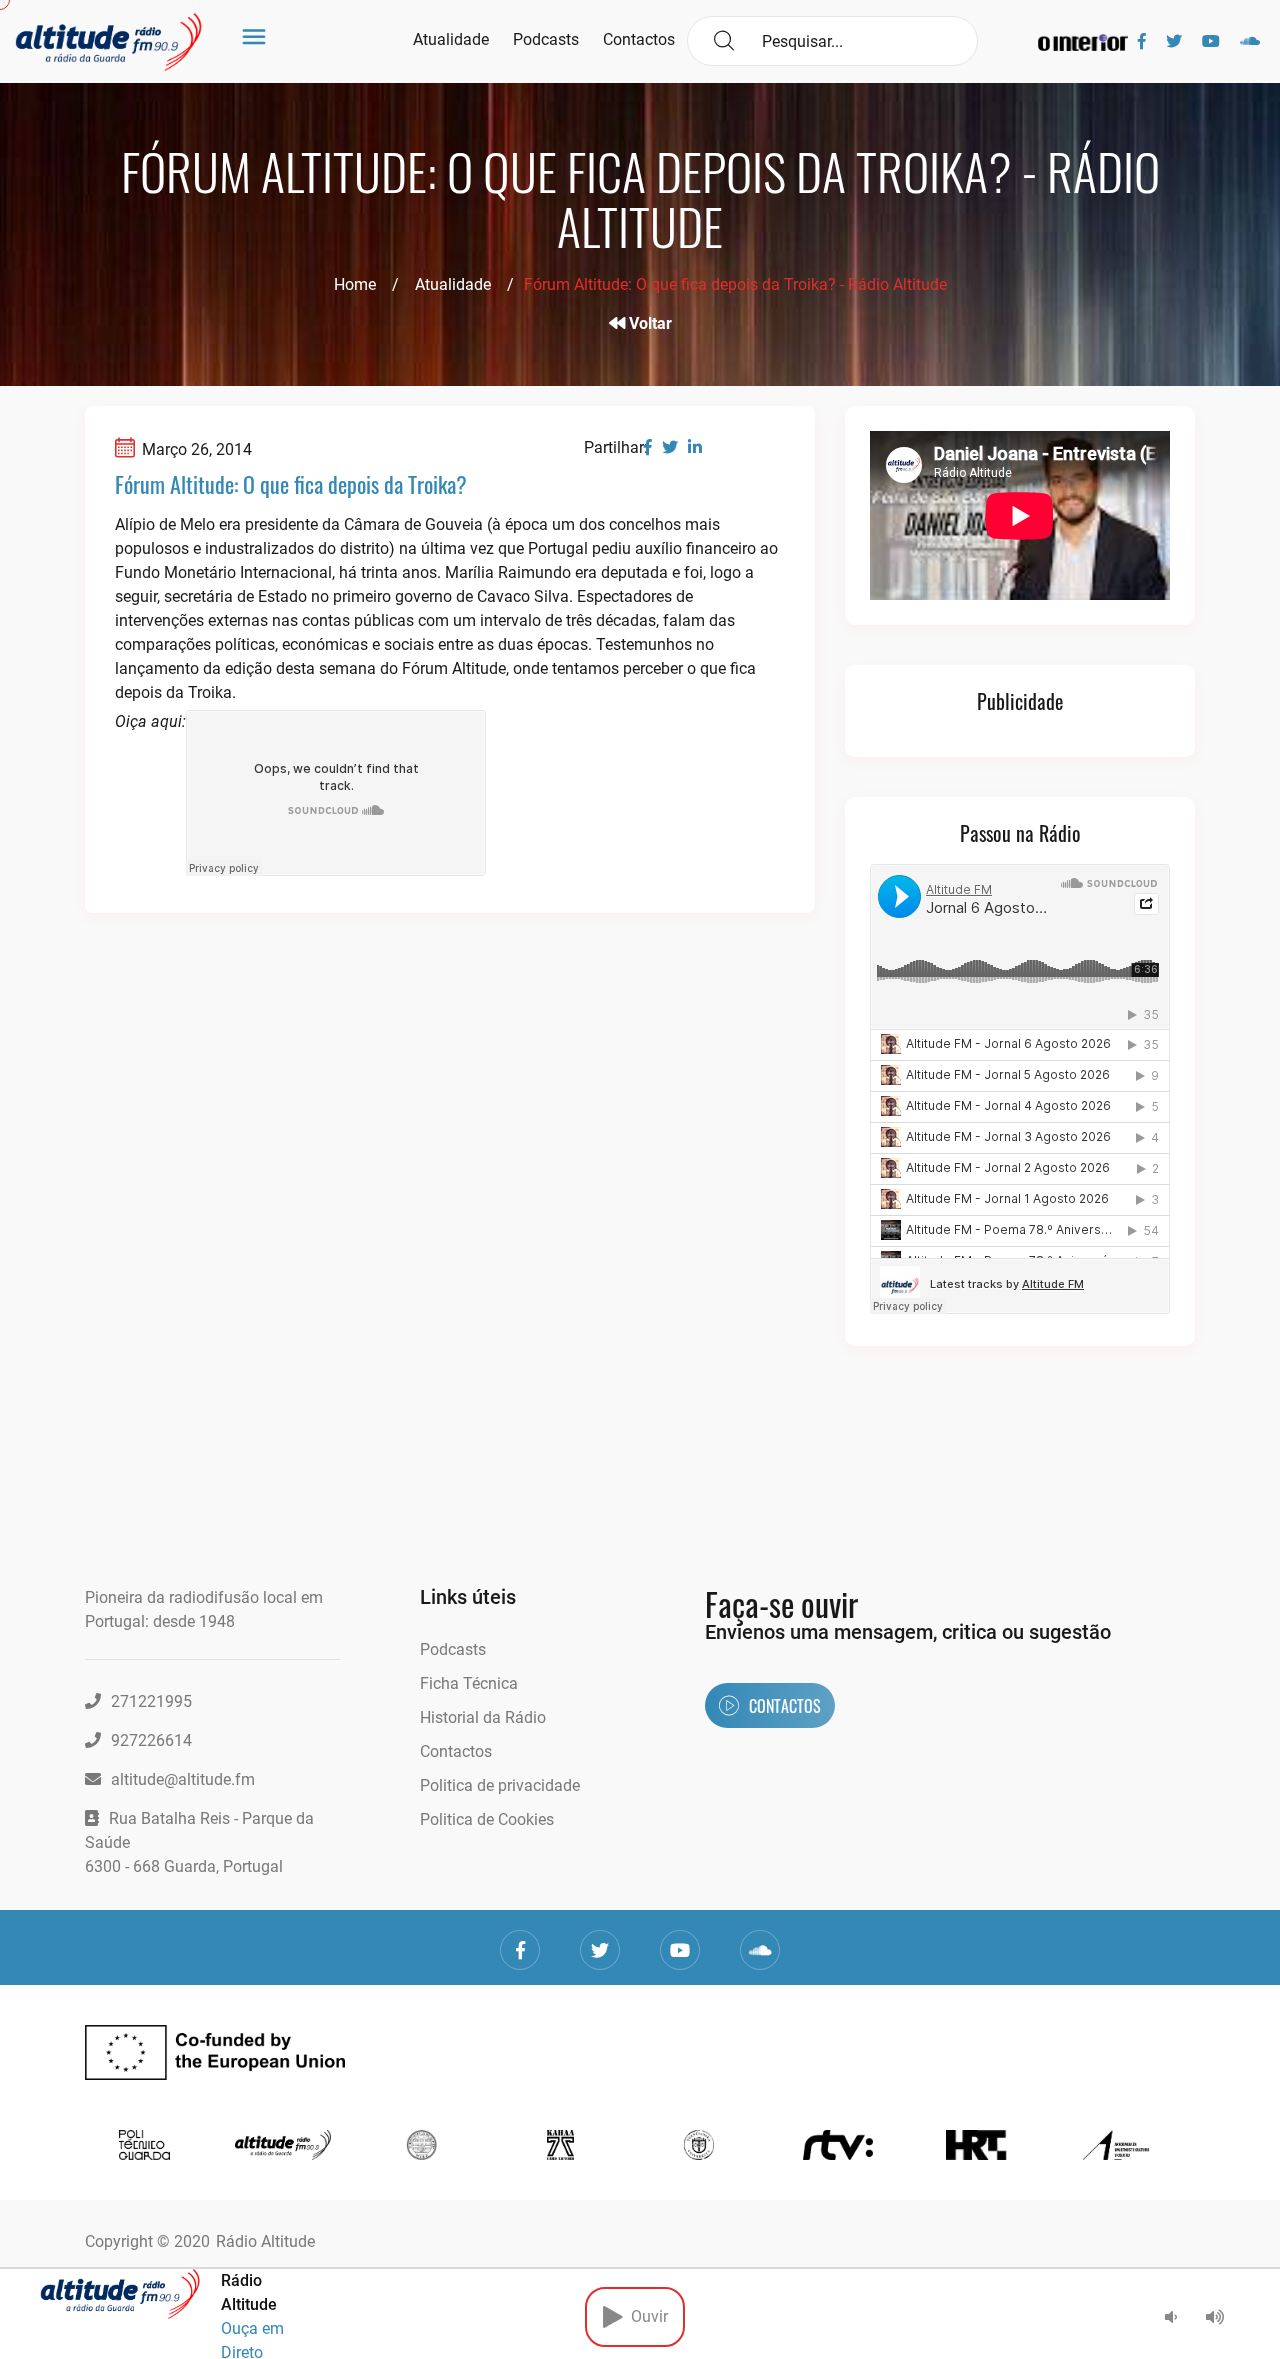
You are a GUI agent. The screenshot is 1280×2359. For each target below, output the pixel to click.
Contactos (639, 39)
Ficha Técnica (469, 1683)
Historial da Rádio (483, 1717)
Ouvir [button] (645, 2316)
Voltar (648, 323)
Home (355, 284)
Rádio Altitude (265, 2241)
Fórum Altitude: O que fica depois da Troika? (291, 484)
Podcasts (546, 39)
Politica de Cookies (487, 1819)
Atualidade (451, 39)
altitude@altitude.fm (183, 1779)
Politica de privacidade (500, 1785)
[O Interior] (1083, 41)
